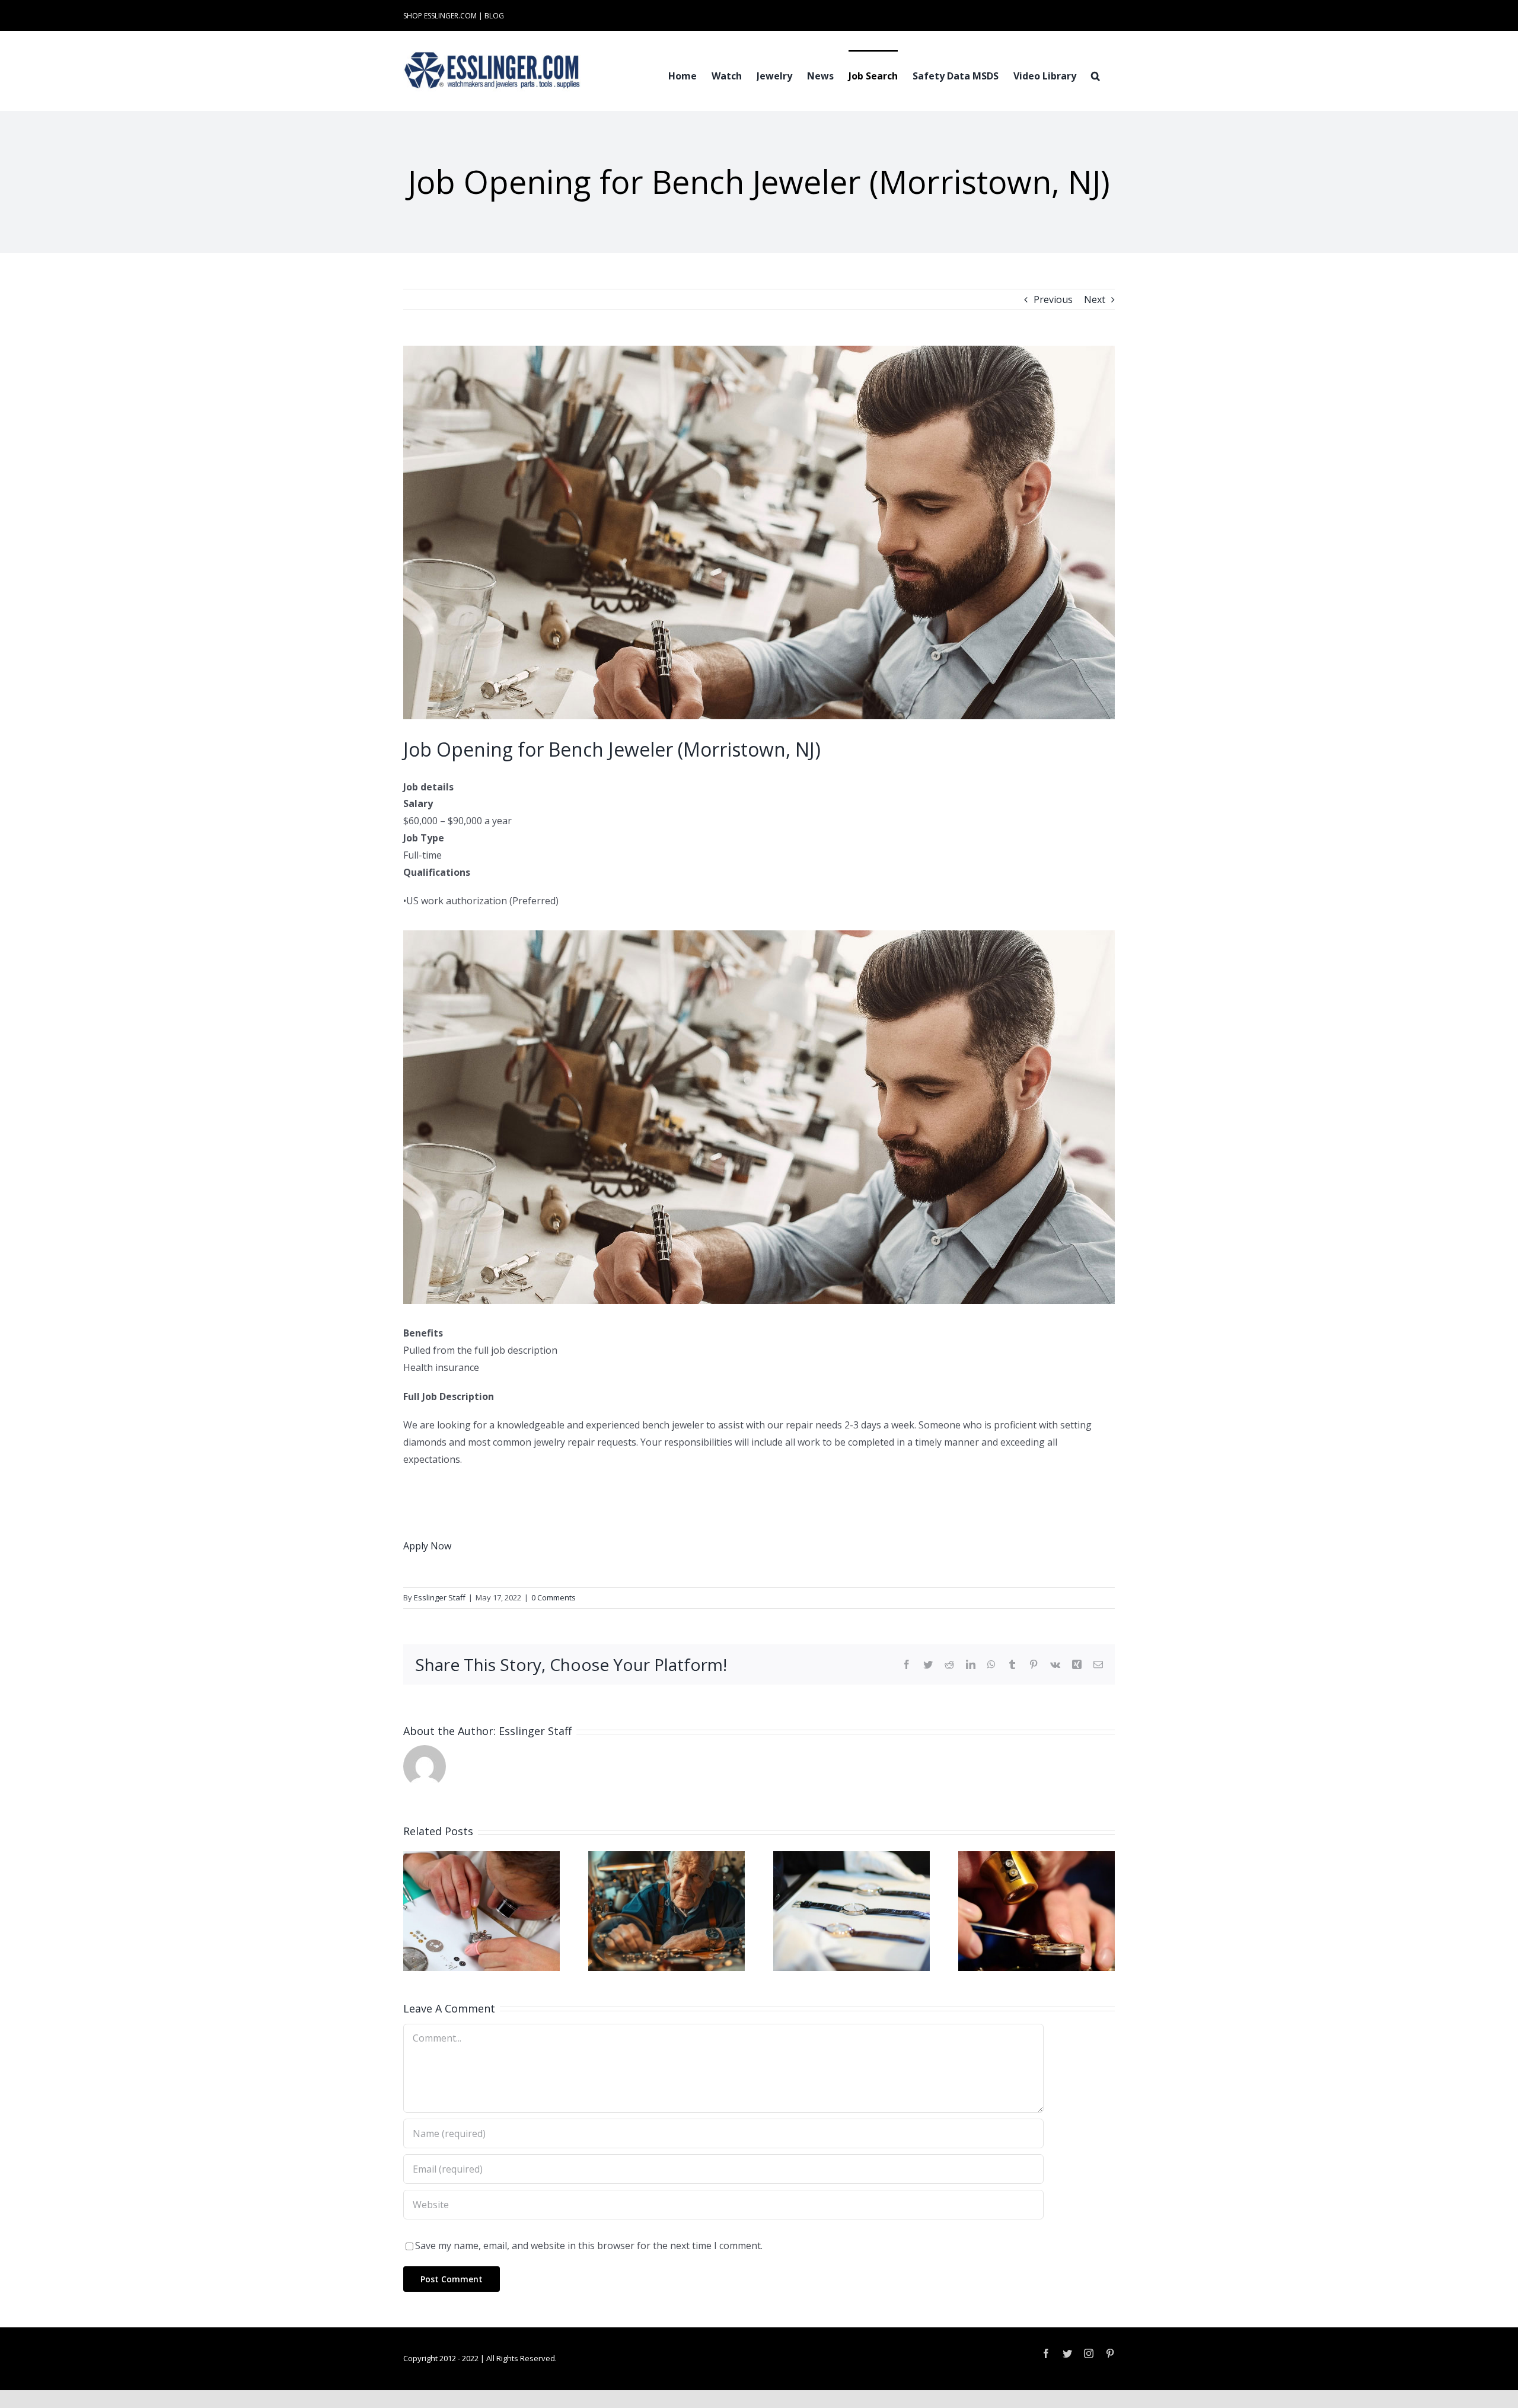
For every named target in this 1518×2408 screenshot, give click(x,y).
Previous (1053, 299)
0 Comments (554, 1597)
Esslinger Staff (440, 1597)
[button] (1096, 75)
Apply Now (427, 1546)
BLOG (494, 16)
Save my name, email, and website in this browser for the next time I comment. (589, 2246)
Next (1095, 299)
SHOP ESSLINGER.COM (440, 16)
